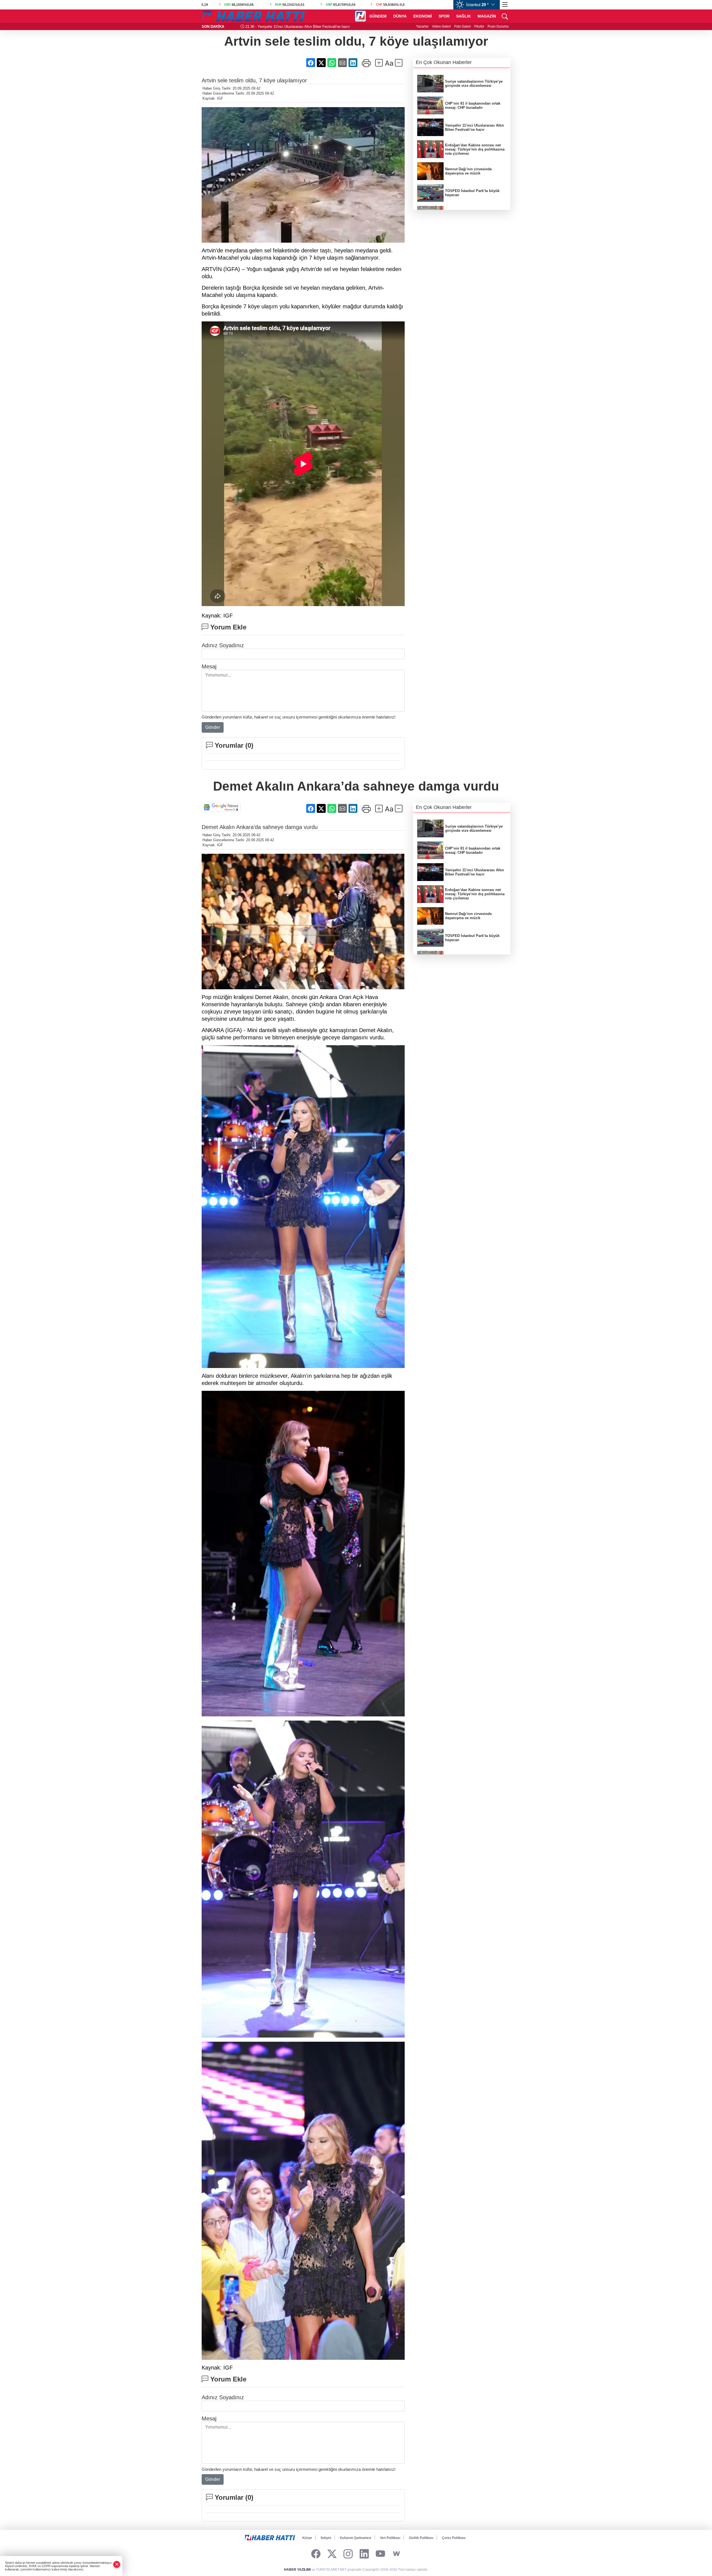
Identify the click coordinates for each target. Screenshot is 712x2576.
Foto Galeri (463, 26)
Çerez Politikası (454, 2538)
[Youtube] (380, 2554)
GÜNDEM (378, 16)
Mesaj (209, 666)
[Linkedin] (364, 2554)
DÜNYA (400, 16)
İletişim (326, 2538)
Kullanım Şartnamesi (356, 2538)
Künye (307, 2538)
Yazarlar (422, 26)
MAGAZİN (487, 16)
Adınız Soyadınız (223, 645)
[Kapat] (117, 2564)
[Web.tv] (396, 2554)
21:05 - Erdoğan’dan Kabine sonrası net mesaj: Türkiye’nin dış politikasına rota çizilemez (305, 27)
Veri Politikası (390, 2538)
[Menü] (505, 5)
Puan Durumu (498, 26)
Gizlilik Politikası (421, 2538)
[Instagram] (348, 2554)
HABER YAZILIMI (297, 2570)
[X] (332, 2554)
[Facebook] (316, 2554)
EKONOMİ (423, 16)
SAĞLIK (463, 16)
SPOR (444, 16)
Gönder (213, 727)
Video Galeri (441, 26)
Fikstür (479, 26)
